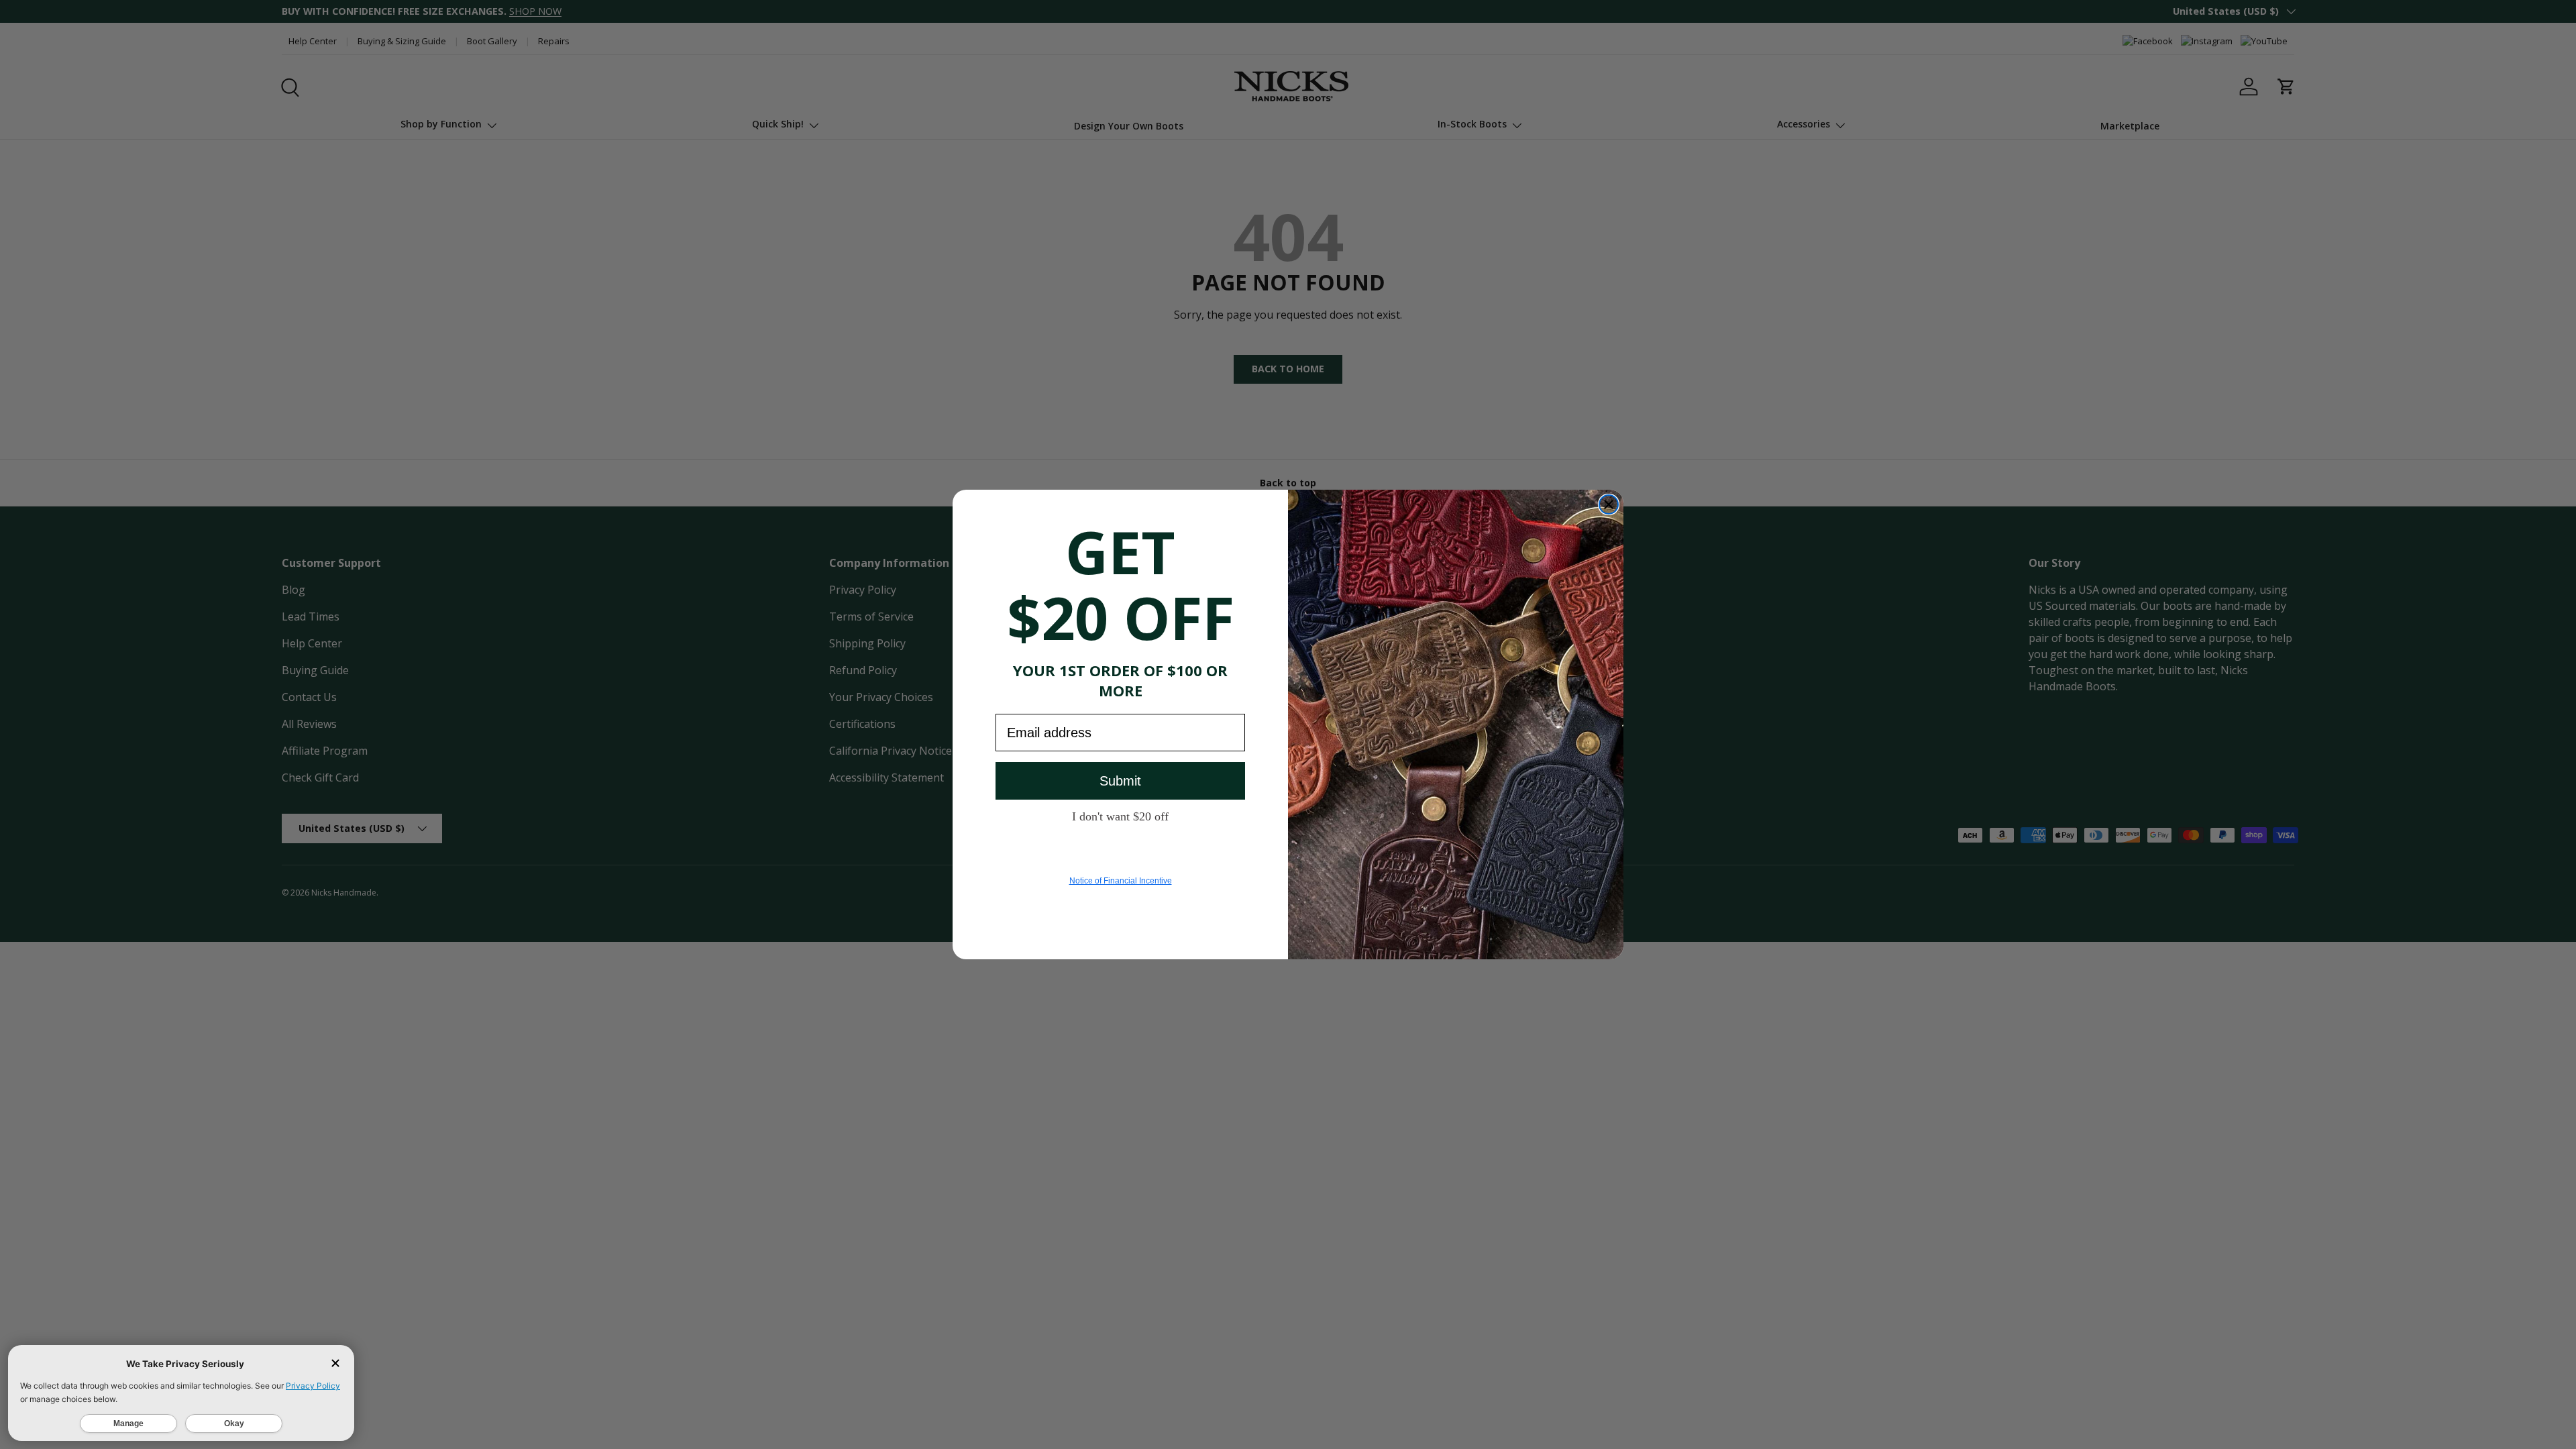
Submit (1120, 781)
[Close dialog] (1609, 504)
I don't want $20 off (1120, 816)
